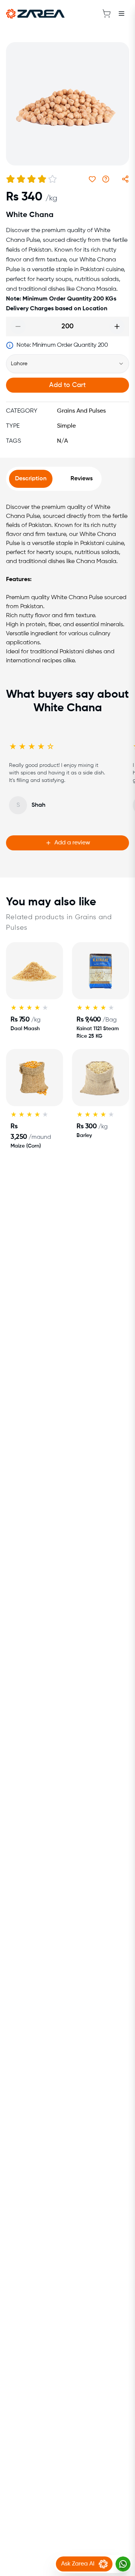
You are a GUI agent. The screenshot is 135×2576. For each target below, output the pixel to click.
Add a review (72, 843)
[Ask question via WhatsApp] (106, 179)
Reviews (82, 479)
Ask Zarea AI (78, 2564)
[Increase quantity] (117, 326)
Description (31, 479)
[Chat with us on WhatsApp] (123, 2564)
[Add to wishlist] (92, 179)
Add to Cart (67, 385)
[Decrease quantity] (18, 326)
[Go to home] (35, 14)
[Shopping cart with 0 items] (106, 14)
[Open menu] (121, 14)
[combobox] (67, 364)
